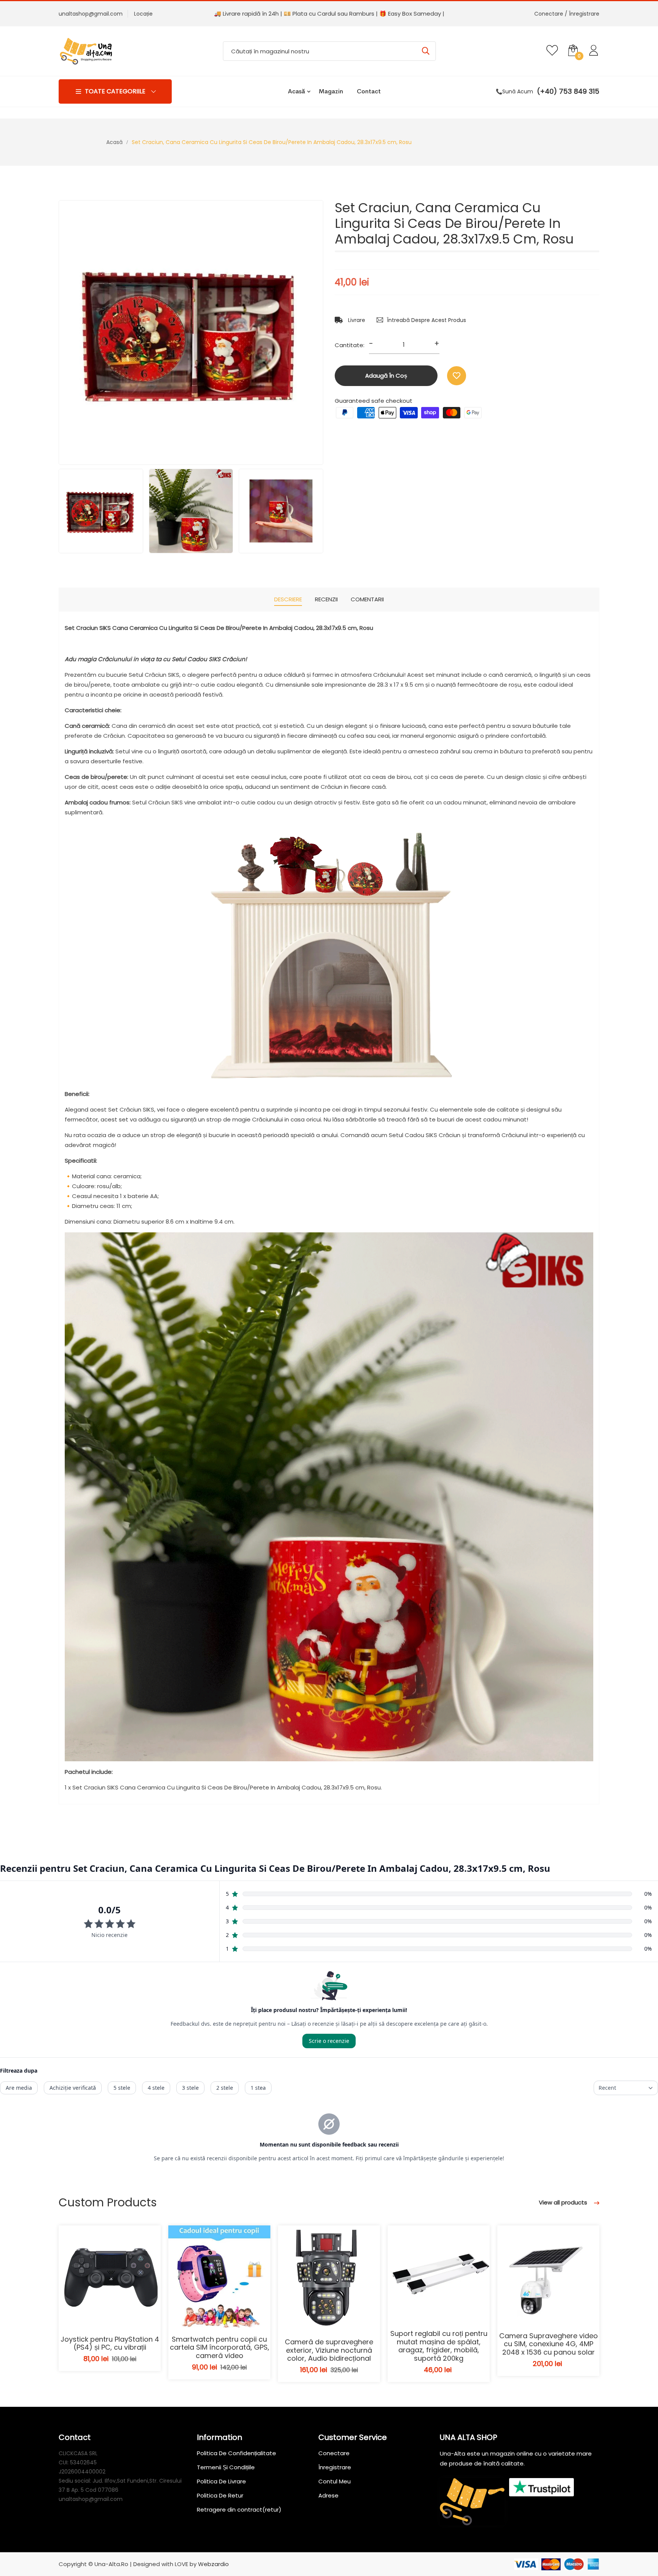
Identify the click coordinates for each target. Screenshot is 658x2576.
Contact (369, 91)
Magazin (331, 91)
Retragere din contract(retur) (239, 2510)
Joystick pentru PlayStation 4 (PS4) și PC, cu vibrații (110, 2343)
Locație (143, 14)
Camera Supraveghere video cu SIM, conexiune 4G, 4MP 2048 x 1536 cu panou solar (549, 2344)
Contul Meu (335, 2481)
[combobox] (329, 51)
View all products (564, 2202)
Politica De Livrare (221, 2481)
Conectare (334, 2453)
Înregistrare (335, 2467)
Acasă (296, 91)
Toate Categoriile (115, 91)
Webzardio (213, 2564)
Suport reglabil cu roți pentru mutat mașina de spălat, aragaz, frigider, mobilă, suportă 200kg (439, 2346)
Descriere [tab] (288, 599)
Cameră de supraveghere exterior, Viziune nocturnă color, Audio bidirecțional (329, 2350)
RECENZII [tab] (326, 599)
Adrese (328, 2495)
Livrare (356, 320)
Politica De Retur (220, 2495)
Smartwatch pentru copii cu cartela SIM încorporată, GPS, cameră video (220, 2347)
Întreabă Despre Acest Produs (426, 320)
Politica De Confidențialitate (236, 2453)
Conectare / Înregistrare (567, 14)
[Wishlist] (457, 376)
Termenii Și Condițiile (226, 2467)
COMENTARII (367, 599)
